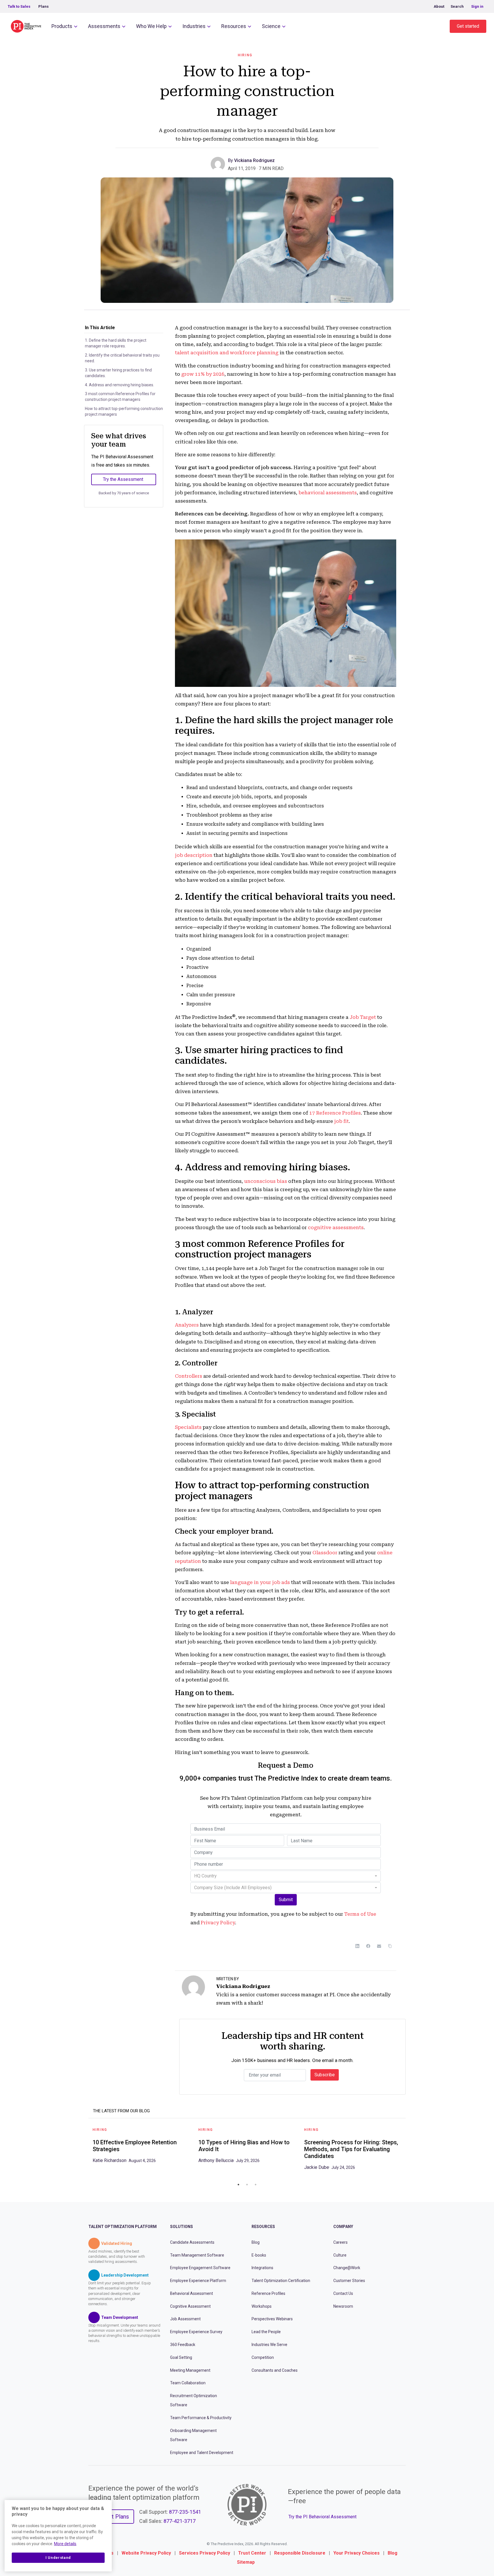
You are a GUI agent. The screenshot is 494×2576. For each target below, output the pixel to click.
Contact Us (343, 2293)
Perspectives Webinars (272, 2319)
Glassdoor (325, 1553)
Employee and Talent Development (202, 2452)
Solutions (182, 2227)
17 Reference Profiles (335, 1113)
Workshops (262, 2306)
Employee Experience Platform (198, 2281)
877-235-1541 (185, 2512)
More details (65, 2544)
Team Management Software (197, 2255)
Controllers (189, 1376)
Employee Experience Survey (196, 2332)
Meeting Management (190, 2370)
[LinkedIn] (357, 1946)
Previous (84, 2151)
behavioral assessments (328, 493)
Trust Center (252, 2553)
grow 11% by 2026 (203, 374)
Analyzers (187, 1325)
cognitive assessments (336, 1227)
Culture (340, 2255)
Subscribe (325, 2075)
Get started (468, 26)
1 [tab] (238, 2185)
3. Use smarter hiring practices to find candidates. (118, 373)
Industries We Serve (269, 2345)
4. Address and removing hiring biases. (119, 385)
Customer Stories (349, 2281)
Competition (263, 2357)
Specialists (188, 1427)
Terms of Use (360, 1914)
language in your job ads (260, 1582)
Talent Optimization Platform (122, 2227)
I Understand (58, 2558)
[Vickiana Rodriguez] (219, 164)
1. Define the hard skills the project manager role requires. (116, 343)
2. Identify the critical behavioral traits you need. (122, 358)
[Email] (379, 1946)
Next (410, 2151)
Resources (234, 26)
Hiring (245, 55)
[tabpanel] (141, 2147)
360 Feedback (183, 2345)
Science (271, 26)
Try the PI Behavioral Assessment (322, 2517)
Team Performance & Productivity (201, 2418)
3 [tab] (256, 2185)
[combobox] (286, 1876)
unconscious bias (266, 1181)
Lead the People (266, 2332)
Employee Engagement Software (200, 2268)
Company (343, 2227)
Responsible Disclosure (300, 2553)
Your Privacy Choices (356, 2553)
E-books (259, 2255)
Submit (286, 1900)
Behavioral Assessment (192, 2293)
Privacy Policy (218, 1923)
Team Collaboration (188, 2383)
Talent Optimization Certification (281, 2281)
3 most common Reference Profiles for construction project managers (120, 397)
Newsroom (343, 2306)
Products (62, 26)
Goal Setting (181, 2357)
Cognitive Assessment (190, 2306)
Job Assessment (185, 2319)
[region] (58, 2536)
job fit (341, 1121)
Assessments (104, 26)
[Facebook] (368, 1946)
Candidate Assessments (192, 2242)
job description (194, 855)
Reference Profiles (268, 2293)
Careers (340, 2242)
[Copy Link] (390, 1946)
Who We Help (151, 26)
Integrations (262, 2268)
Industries (194, 26)
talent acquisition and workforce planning (227, 353)
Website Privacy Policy (146, 2553)
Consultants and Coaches (275, 2370)
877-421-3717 (180, 2521)
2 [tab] (247, 2185)
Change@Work (347, 2268)
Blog (256, 2242)
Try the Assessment (123, 479)
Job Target (363, 1017)
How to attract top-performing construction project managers (124, 411)
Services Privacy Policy (205, 2553)
